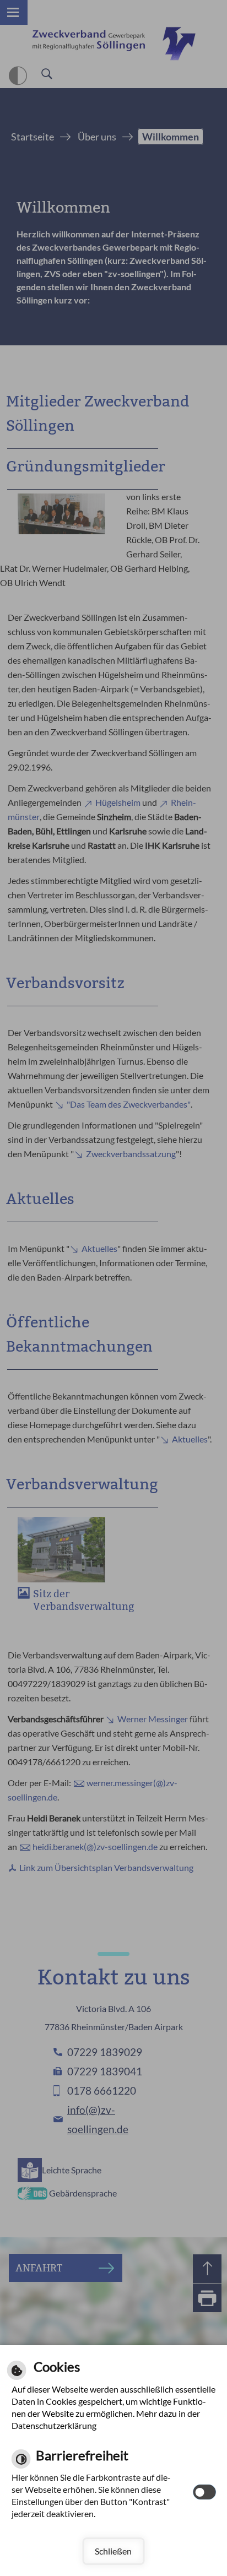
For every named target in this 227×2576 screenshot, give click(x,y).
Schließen (113, 2551)
